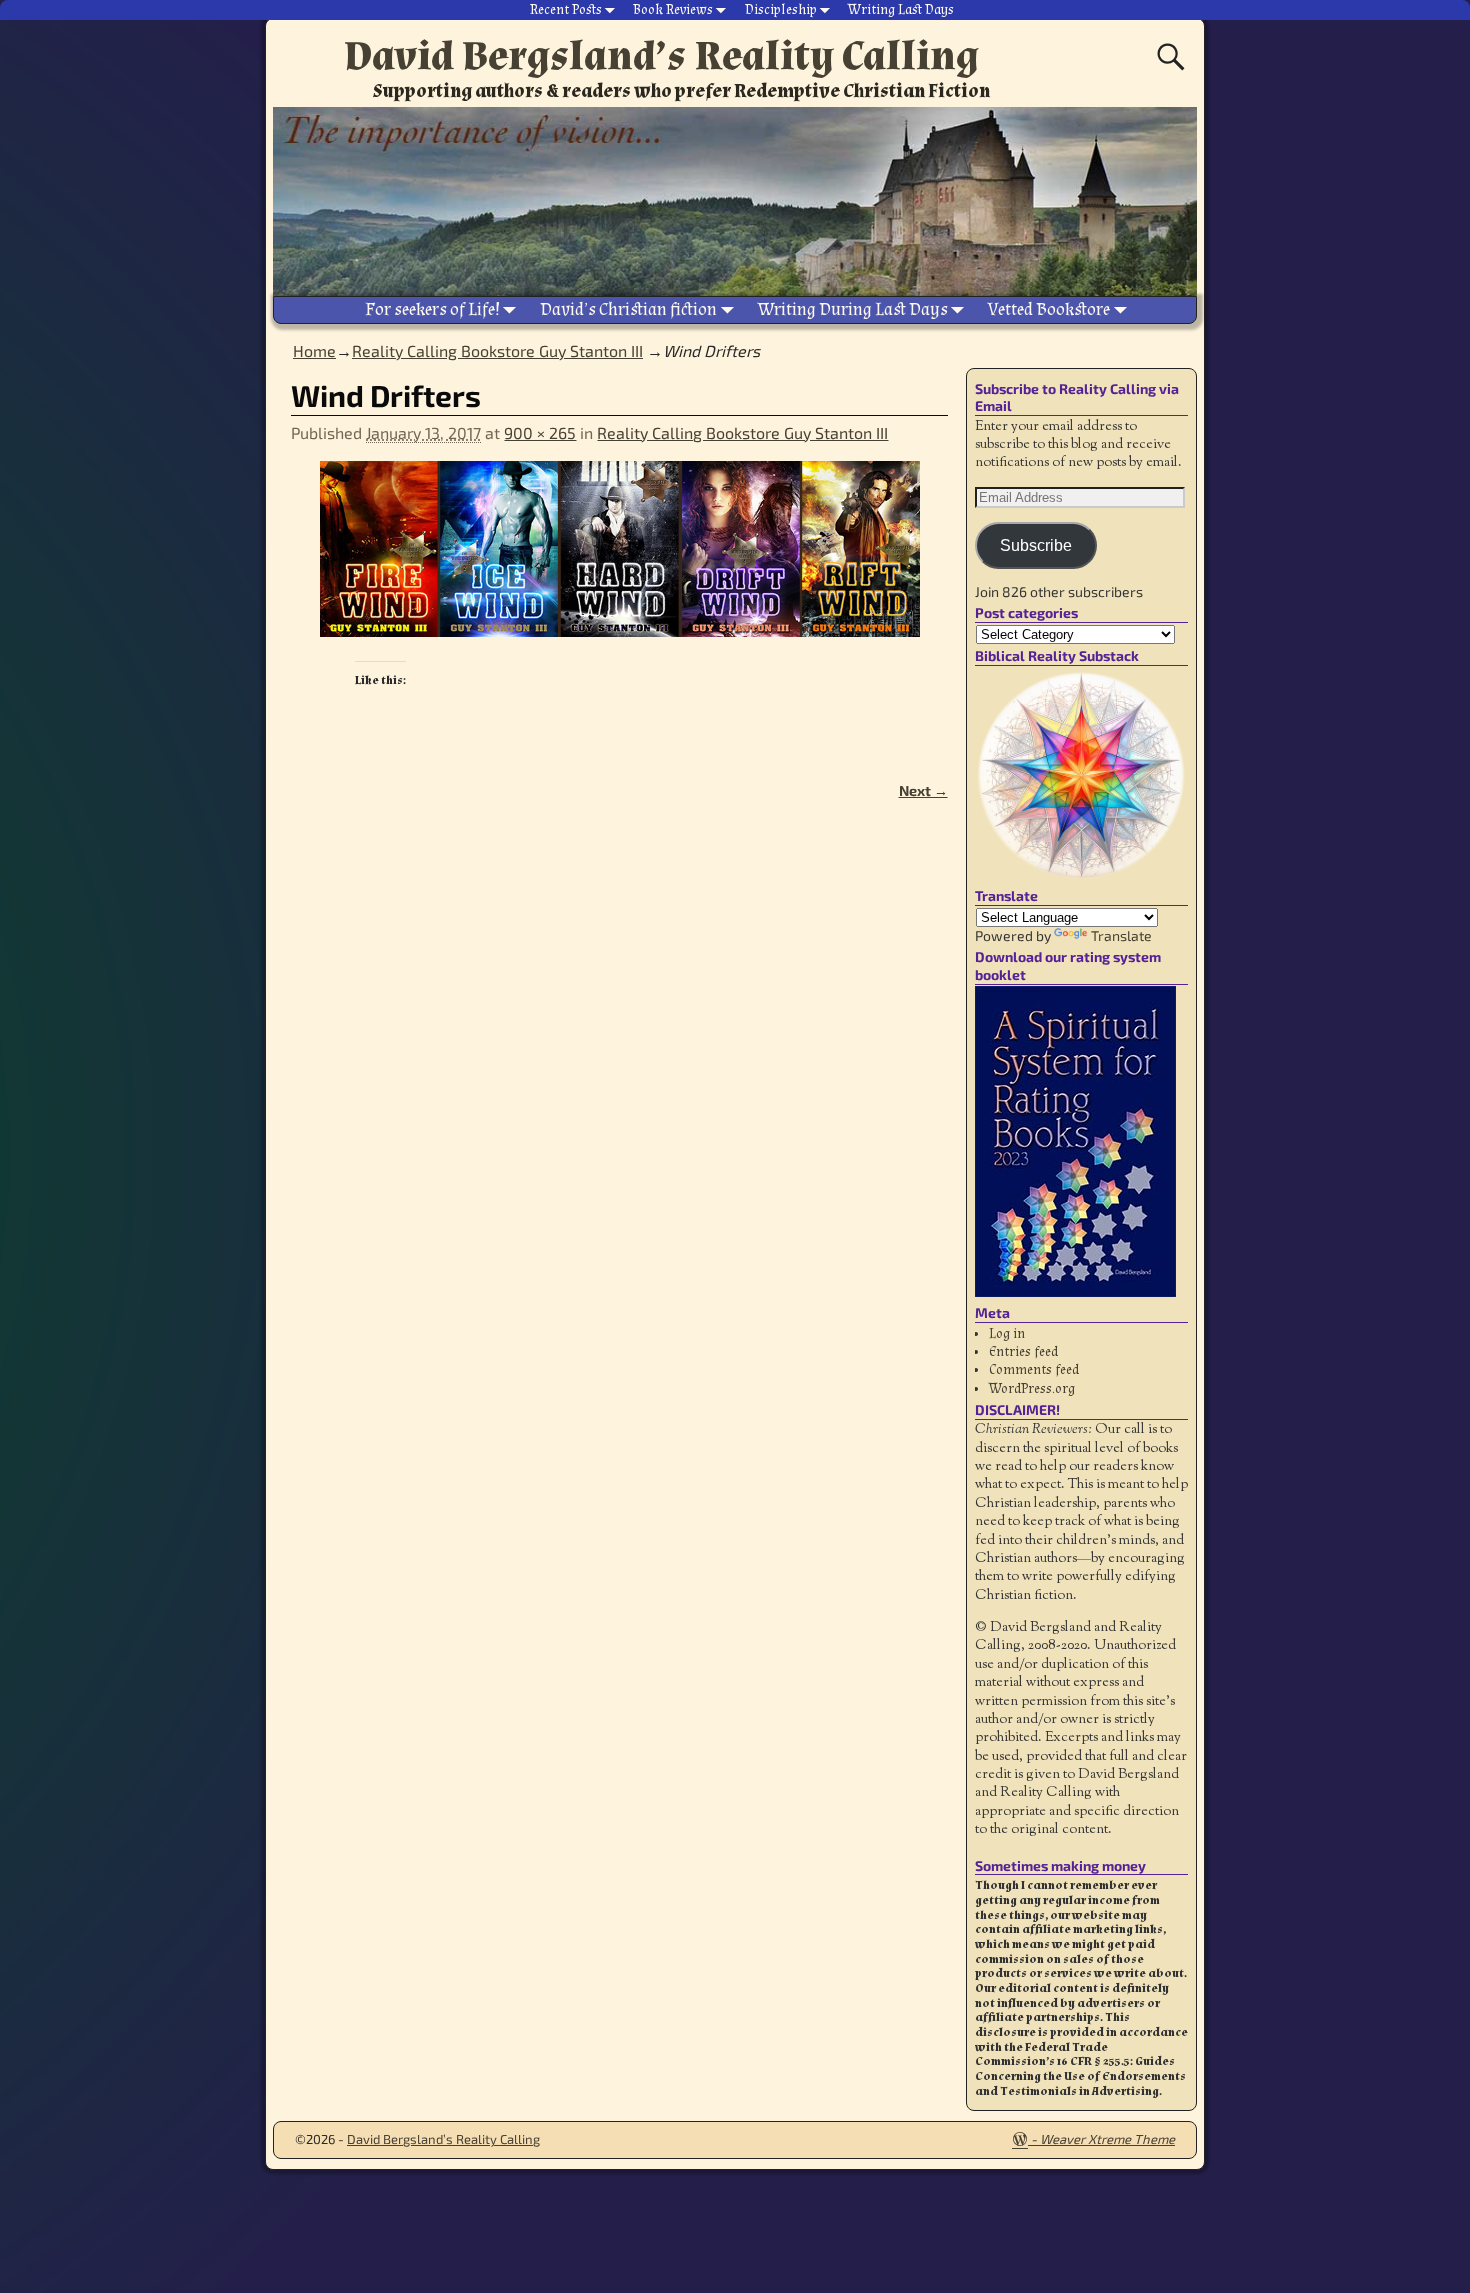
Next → (923, 790)
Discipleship (781, 10)
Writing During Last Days (853, 309)
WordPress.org (1032, 1389)
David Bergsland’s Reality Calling (661, 56)
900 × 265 (540, 432)
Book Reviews (673, 10)
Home (314, 350)
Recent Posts (566, 10)
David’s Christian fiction (628, 309)
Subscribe (1036, 545)
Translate (1121, 935)
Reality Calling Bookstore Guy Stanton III (497, 350)
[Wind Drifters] (619, 561)
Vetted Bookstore (1049, 309)
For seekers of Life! (432, 309)
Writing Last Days (901, 10)
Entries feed (1023, 1352)
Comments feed (1034, 1370)
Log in (1007, 1334)
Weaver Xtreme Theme (1107, 2139)
